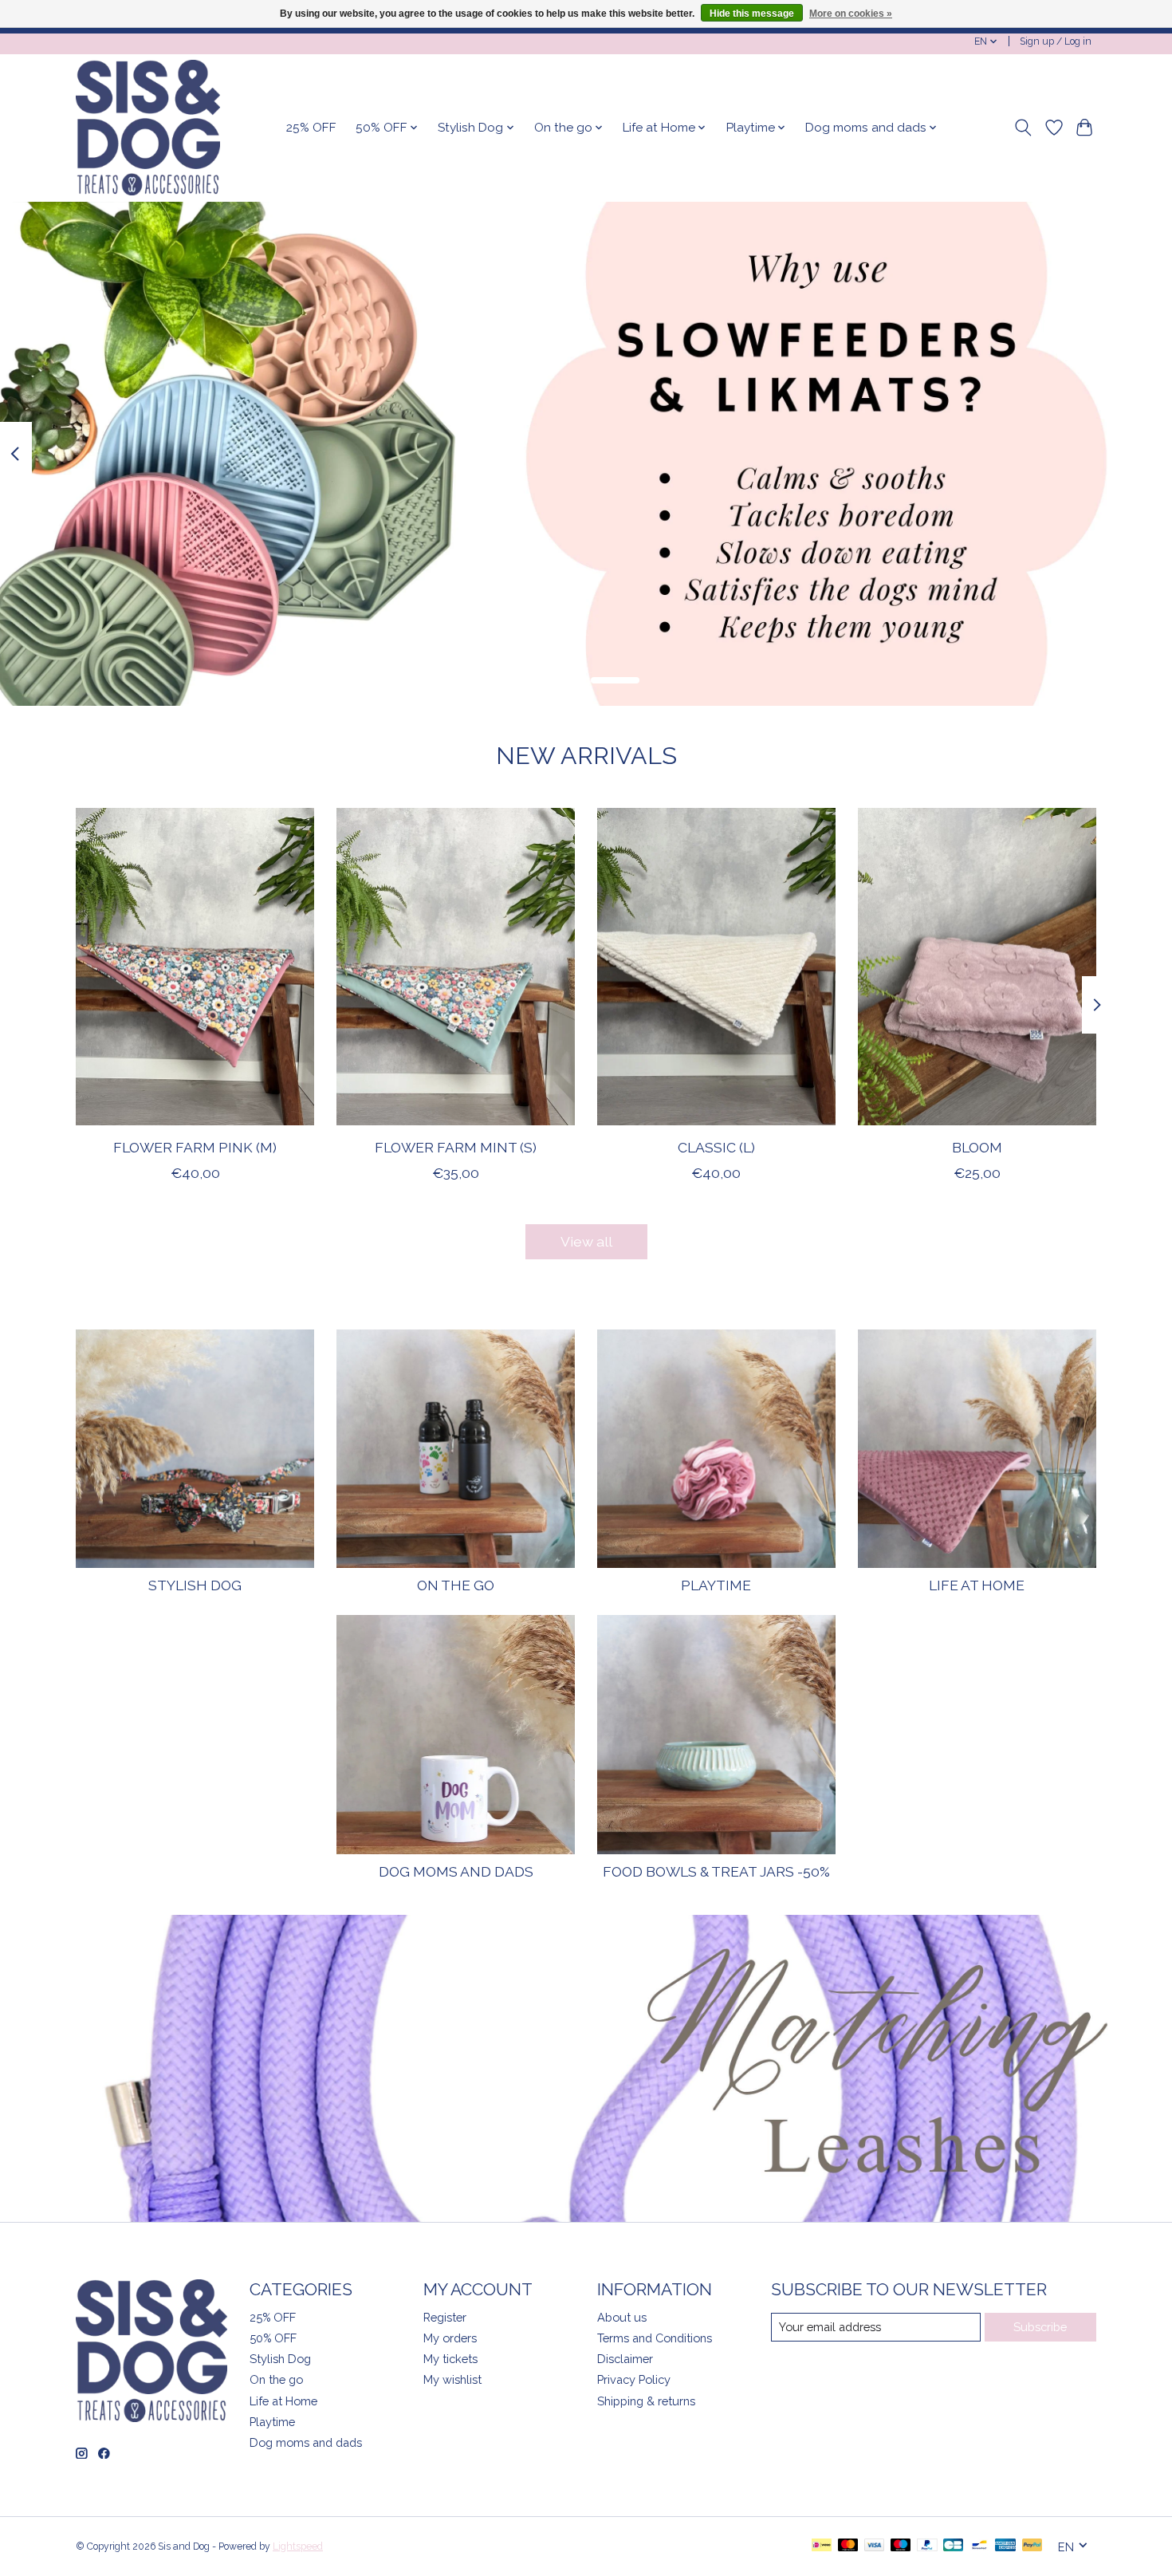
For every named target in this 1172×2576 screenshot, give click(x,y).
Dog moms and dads (456, 1871)
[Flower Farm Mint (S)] (456, 967)
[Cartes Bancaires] (953, 2546)
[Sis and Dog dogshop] (148, 128)
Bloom (977, 1146)
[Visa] (875, 2546)
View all (586, 1241)
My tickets (450, 2359)
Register (445, 2317)
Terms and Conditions (655, 2338)
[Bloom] (977, 967)
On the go (456, 1585)
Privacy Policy (634, 2379)
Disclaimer (625, 2359)
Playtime (716, 1585)
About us (622, 2317)
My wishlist (452, 2379)
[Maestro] (901, 2546)
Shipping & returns (646, 2401)
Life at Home (977, 1585)
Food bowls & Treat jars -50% (716, 1871)
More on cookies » (851, 14)
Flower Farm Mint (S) (456, 1146)
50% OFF (273, 2338)
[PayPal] (927, 2546)
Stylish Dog (195, 1585)
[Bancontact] (979, 2546)
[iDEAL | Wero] (822, 2546)
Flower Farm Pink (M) (195, 1146)
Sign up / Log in (1056, 41)
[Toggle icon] (1023, 128)
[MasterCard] (848, 2546)
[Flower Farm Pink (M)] (195, 967)
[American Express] (1005, 2546)
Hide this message (752, 14)
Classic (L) (716, 1146)
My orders (450, 2338)
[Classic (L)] (716, 967)
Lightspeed (298, 2546)
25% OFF (311, 128)
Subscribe (1040, 2327)
